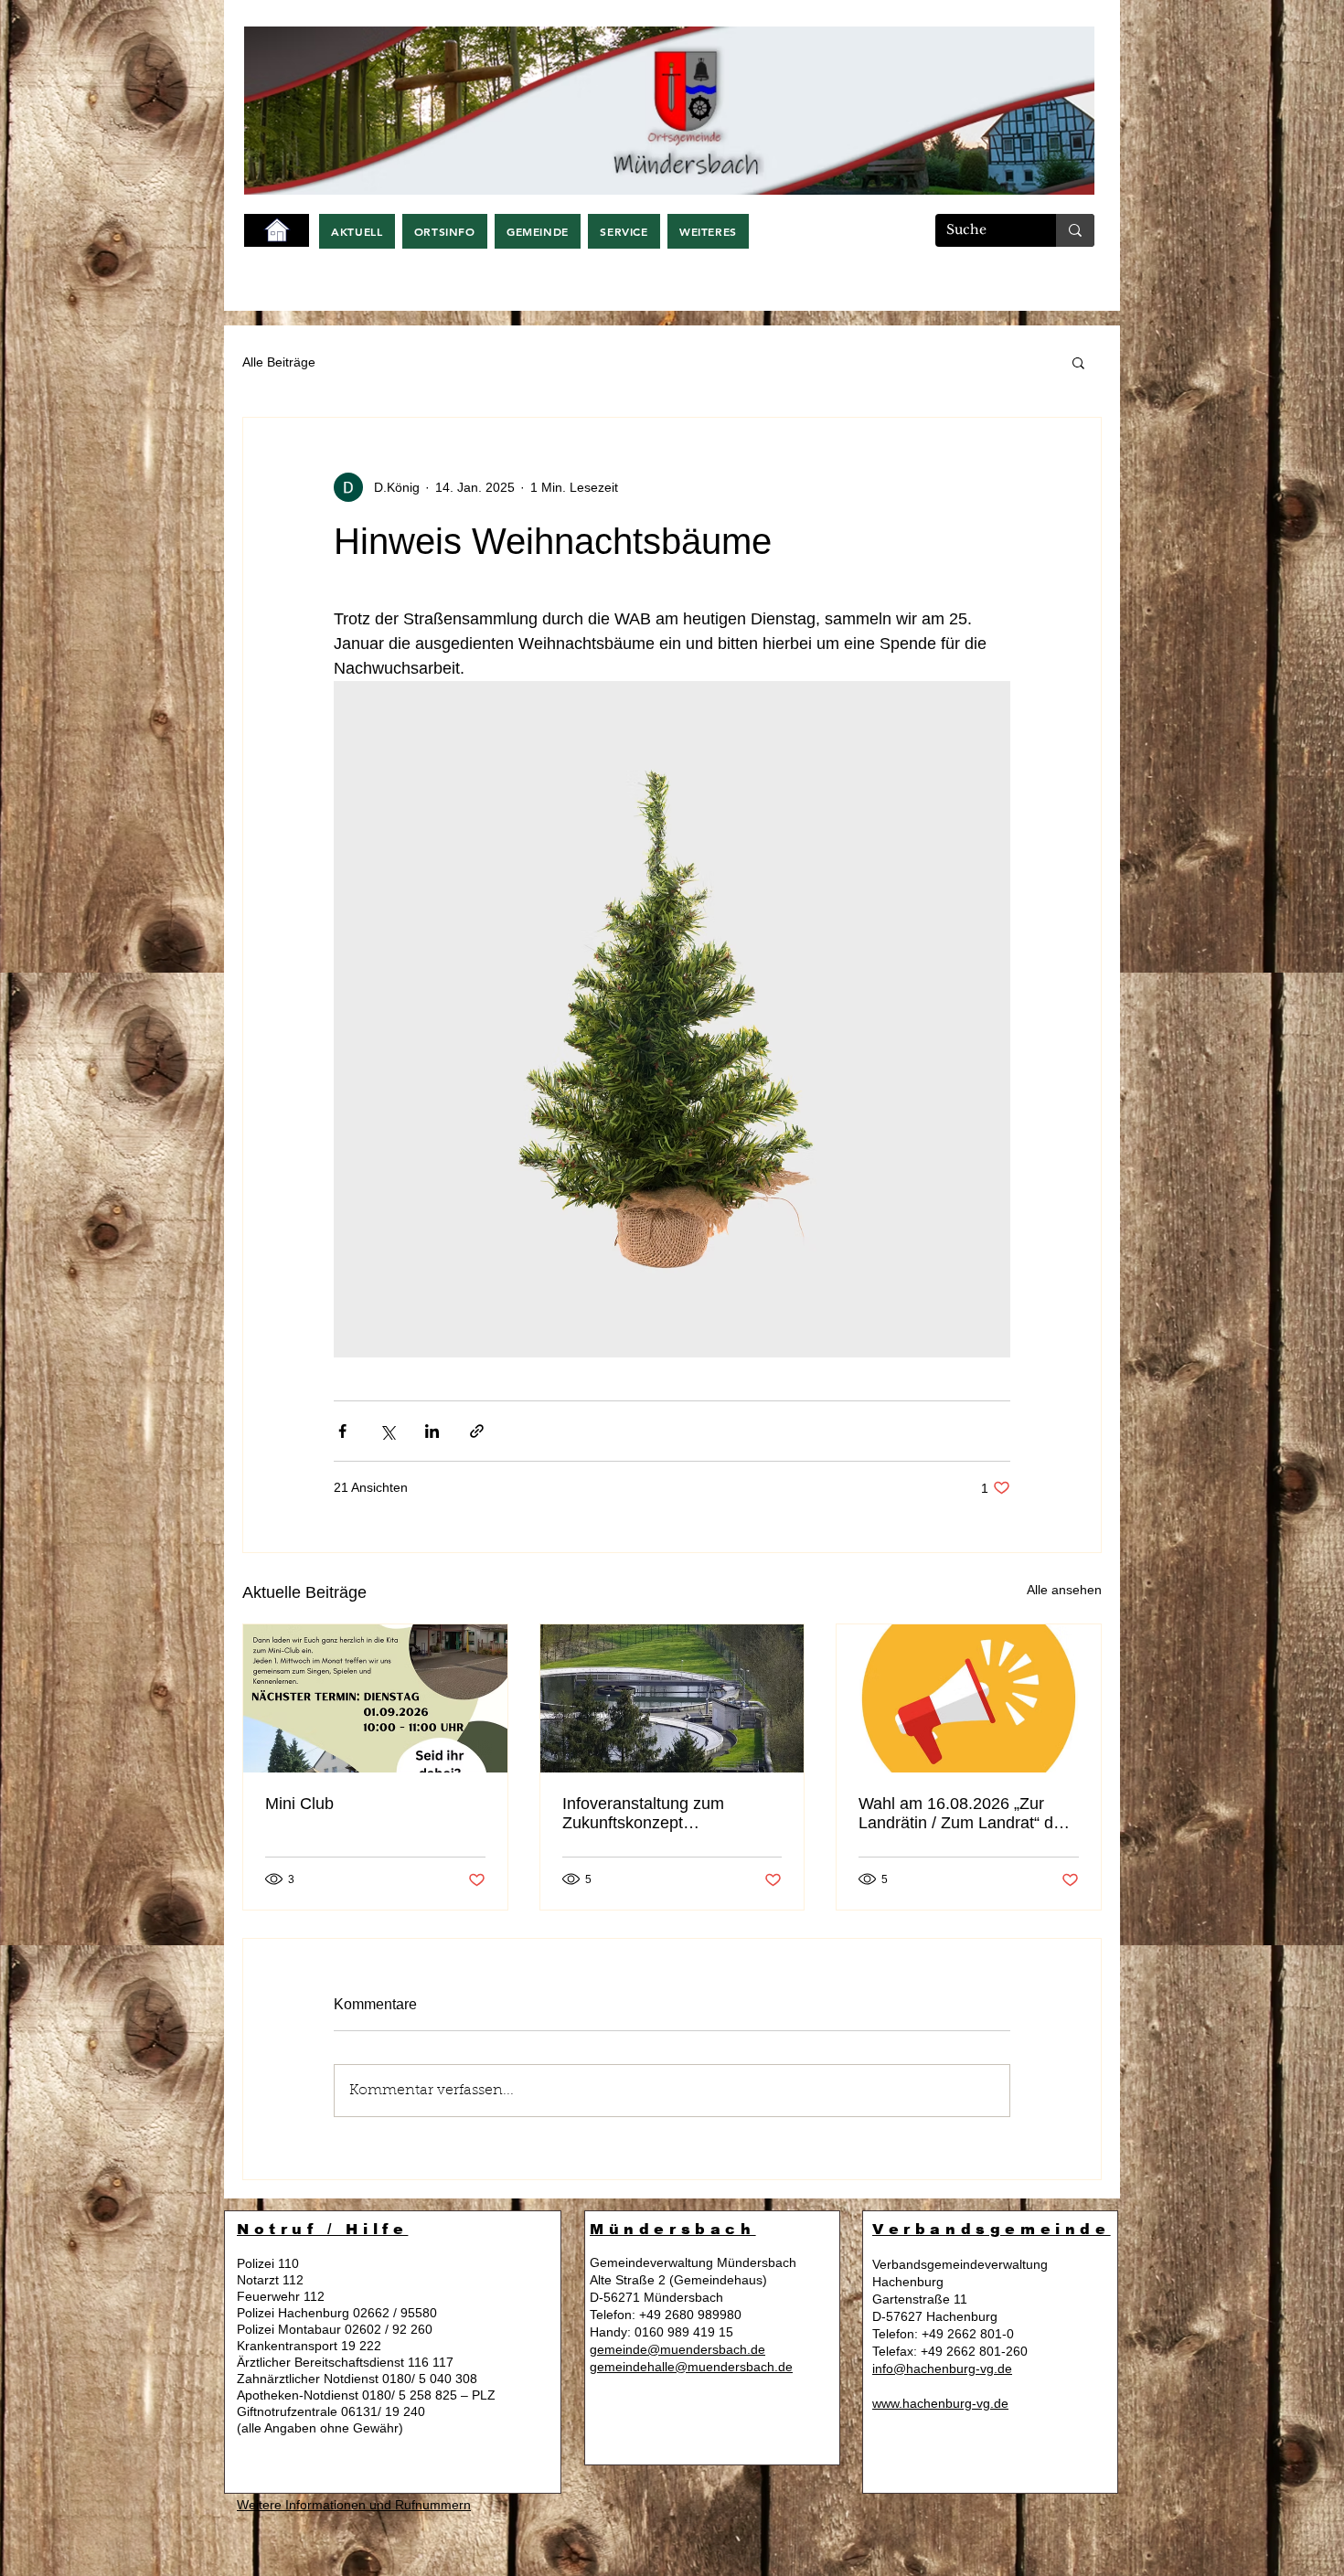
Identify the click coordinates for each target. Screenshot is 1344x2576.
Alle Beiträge (279, 362)
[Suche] (1075, 230)
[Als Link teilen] (477, 1431)
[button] (357, 231)
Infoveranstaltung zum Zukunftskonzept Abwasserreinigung (643, 1814)
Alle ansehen (1064, 1590)
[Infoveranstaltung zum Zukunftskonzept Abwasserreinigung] (672, 1698)
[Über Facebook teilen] (342, 1431)
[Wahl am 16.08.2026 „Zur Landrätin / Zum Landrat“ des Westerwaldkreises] (969, 1698)
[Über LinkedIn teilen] (432, 1431)
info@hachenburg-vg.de (942, 2368)
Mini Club (299, 1804)
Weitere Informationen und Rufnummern (354, 2505)
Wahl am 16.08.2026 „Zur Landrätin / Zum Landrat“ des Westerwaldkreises (965, 1814)
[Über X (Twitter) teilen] (387, 1431)
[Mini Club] (375, 1698)
